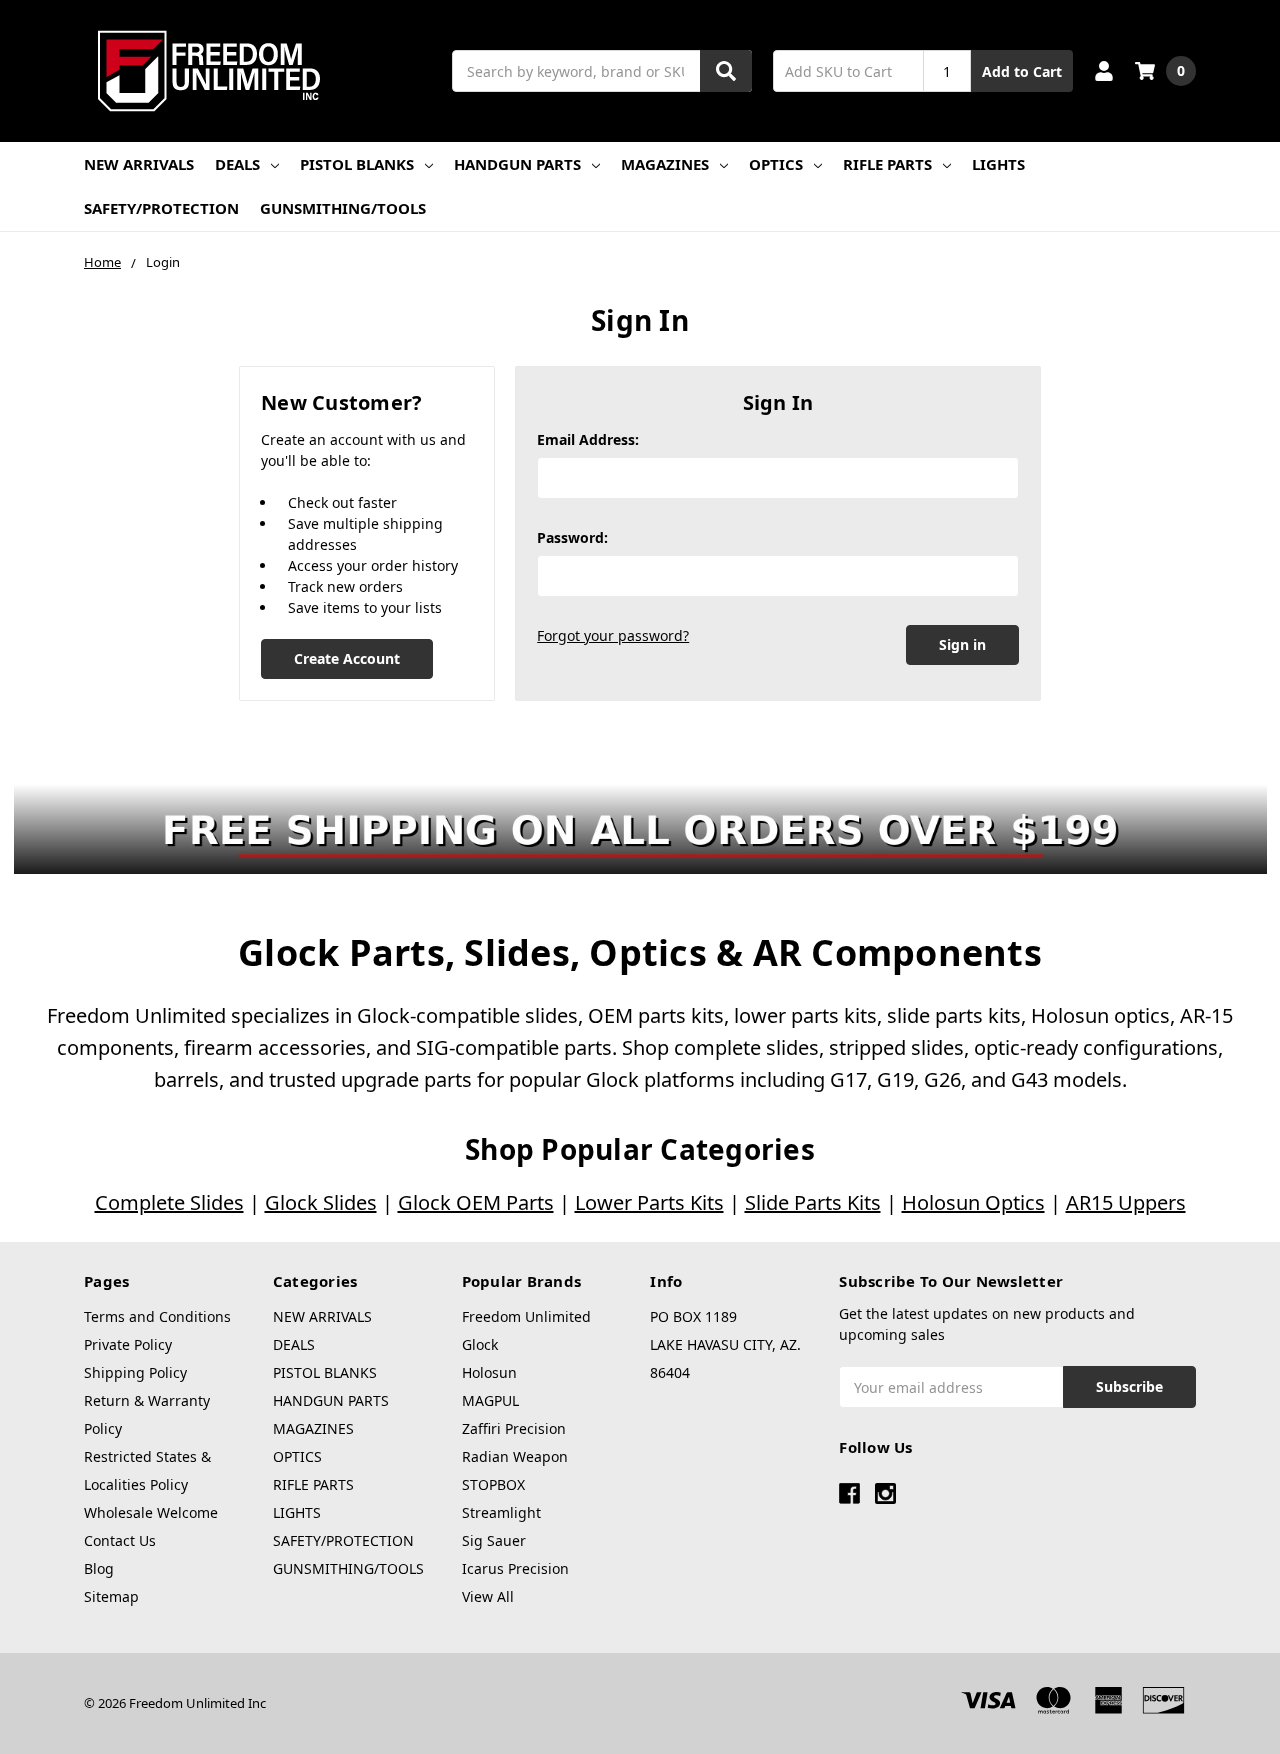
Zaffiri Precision (514, 1428)
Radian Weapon (515, 1456)
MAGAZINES (665, 164)
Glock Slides (321, 1202)
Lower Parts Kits (649, 1202)
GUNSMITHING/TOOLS (343, 208)
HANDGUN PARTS (517, 164)
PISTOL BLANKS (357, 164)
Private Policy (128, 1344)
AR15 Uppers (1126, 1202)
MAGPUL (490, 1400)
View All (488, 1596)
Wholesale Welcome (151, 1512)
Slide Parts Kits (813, 1202)
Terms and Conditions (157, 1316)
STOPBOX (493, 1484)
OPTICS (776, 164)
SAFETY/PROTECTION (161, 208)
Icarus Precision (515, 1568)
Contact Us (120, 1540)
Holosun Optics (973, 1202)
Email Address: (588, 439)
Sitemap (111, 1596)
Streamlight (501, 1512)
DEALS (237, 164)
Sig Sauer (494, 1540)
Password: (572, 537)
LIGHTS (998, 164)
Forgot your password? (613, 635)
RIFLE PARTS (887, 164)
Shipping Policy (135, 1372)
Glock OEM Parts (476, 1202)
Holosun (489, 1372)
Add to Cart (1022, 71)
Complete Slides (169, 1202)
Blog (99, 1568)
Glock (480, 1344)
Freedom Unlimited (526, 1316)
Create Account (347, 658)
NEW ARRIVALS (139, 164)
